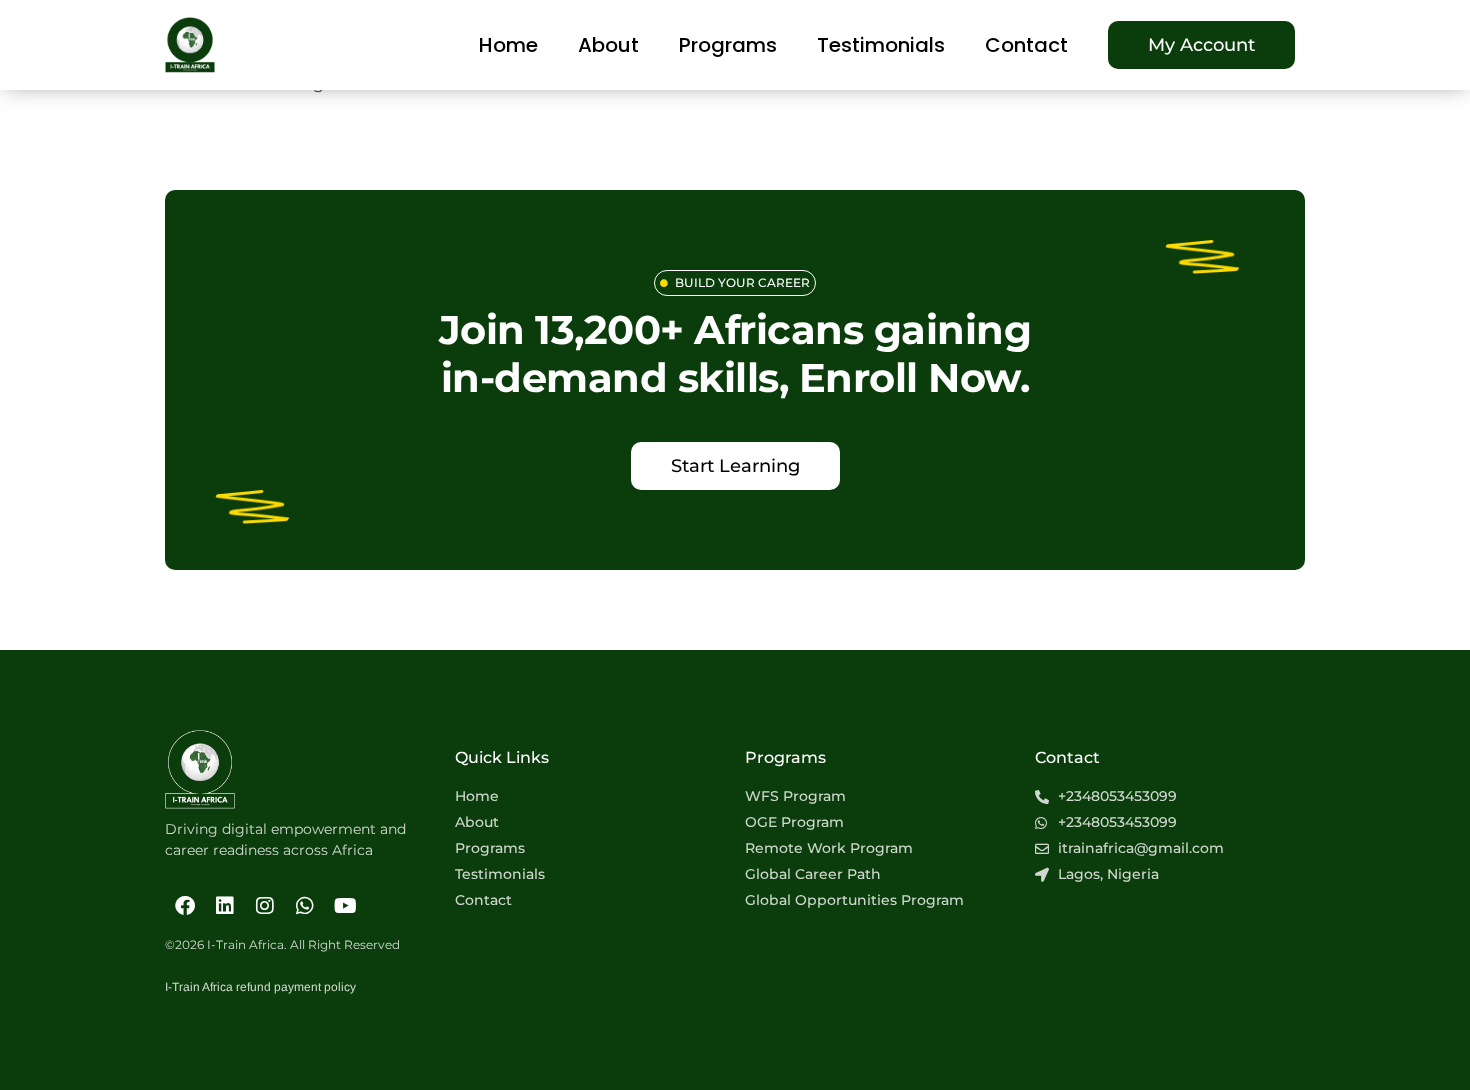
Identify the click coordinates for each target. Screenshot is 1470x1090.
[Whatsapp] (305, 906)
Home (508, 45)
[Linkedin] (225, 906)
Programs (728, 45)
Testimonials (881, 45)
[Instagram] (265, 906)
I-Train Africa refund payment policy (260, 987)
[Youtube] (345, 906)
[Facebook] (185, 906)
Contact (1026, 45)
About (608, 45)
